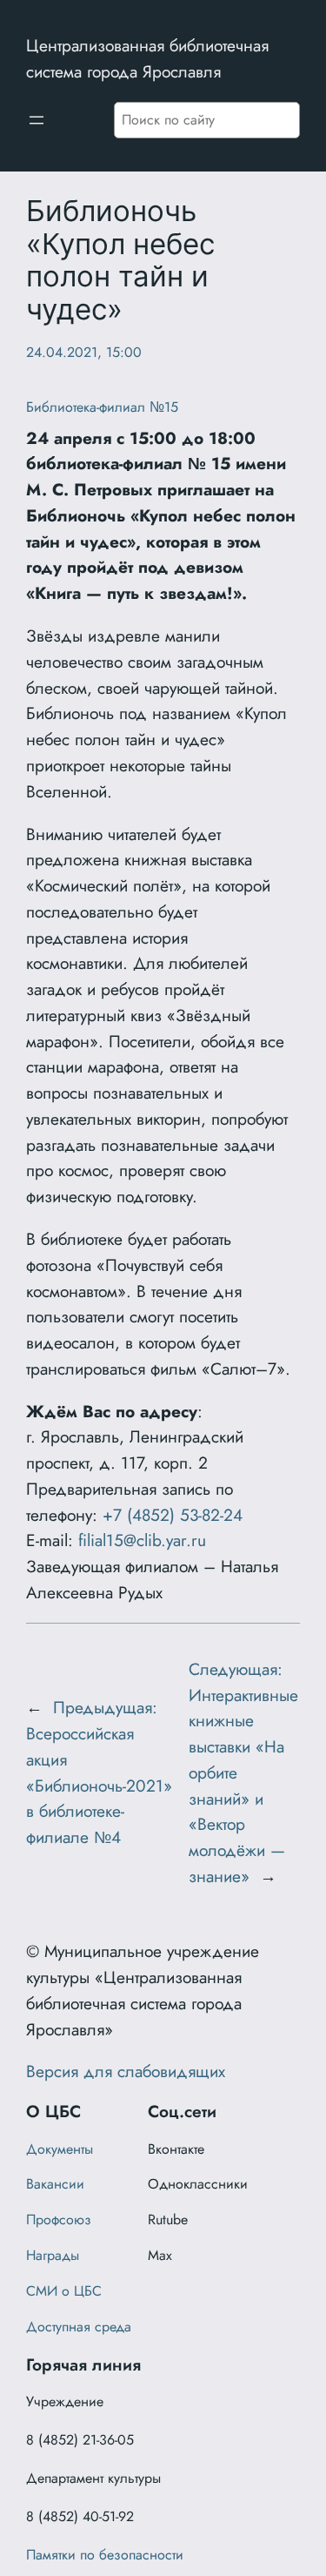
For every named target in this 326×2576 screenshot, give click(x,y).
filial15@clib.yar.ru (142, 1540)
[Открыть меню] (37, 120)
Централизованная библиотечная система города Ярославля (147, 58)
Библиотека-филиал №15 (102, 407)
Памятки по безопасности (105, 2555)
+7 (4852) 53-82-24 (173, 1515)
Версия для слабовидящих (126, 2071)
